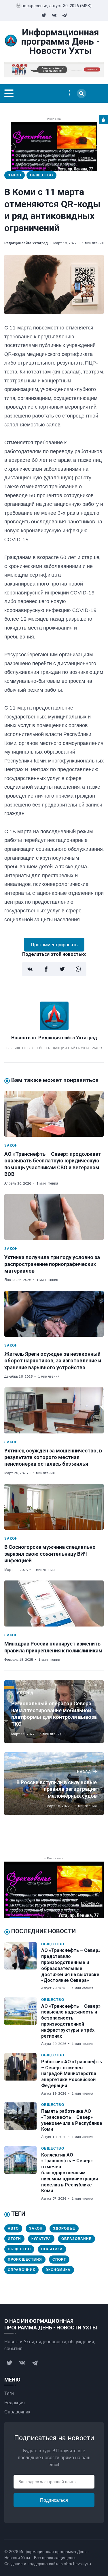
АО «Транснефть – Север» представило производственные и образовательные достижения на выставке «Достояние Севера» (71, 1965)
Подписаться (54, 2500)
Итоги (14, 2239)
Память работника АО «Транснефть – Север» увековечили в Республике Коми (72, 2120)
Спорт (59, 2259)
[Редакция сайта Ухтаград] (54, 1029)
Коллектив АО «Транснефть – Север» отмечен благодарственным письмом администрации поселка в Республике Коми (70, 2173)
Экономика (58, 2270)
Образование (76, 2239)
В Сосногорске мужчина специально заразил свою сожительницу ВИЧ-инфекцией (50, 1554)
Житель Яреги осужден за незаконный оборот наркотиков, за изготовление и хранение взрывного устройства (53, 1361)
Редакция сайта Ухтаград (26, 243)
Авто (13, 2228)
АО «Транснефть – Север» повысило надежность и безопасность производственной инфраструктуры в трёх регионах (71, 2021)
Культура (41, 2239)
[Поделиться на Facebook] (46, 969)
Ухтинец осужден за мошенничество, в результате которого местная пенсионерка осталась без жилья (53, 1457)
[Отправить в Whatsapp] (78, 969)
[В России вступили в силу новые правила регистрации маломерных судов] (54, 1784)
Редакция (15, 2403)
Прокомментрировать (54, 945)
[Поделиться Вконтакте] (30, 969)
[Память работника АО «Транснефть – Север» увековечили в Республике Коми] (23, 2121)
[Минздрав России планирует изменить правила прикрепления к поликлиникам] (54, 1603)
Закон (15, 175)
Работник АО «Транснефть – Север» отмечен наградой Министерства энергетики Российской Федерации (72, 2074)
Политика (52, 2249)
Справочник (21, 2270)
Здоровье (64, 2228)
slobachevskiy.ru (76, 2564)
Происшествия (25, 2259)
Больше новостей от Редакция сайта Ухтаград (53, 1048)
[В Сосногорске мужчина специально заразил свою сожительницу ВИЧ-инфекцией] (54, 1507)
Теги (9, 2393)
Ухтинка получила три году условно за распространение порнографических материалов (52, 1264)
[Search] (82, 94)
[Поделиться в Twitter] (62, 969)
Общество (41, 175)
